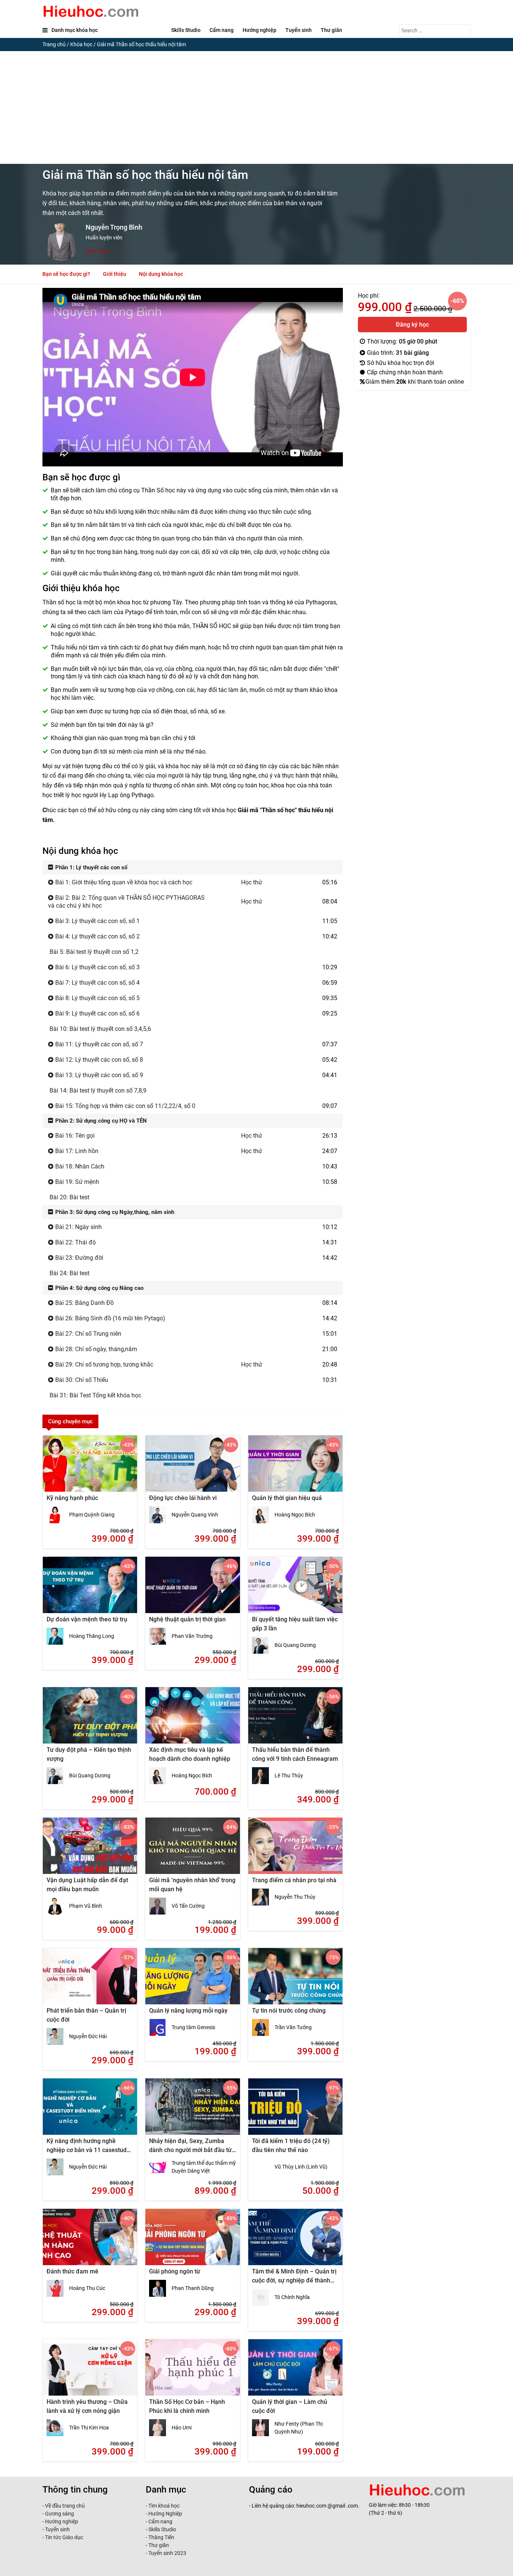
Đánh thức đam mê (72, 2271)
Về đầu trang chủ (65, 2506)
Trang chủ (54, 44)
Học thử (252, 882)
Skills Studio (186, 30)
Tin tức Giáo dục (64, 2537)
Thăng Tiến (161, 2537)
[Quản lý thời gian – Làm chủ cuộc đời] (295, 2372)
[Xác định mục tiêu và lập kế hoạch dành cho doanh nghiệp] (192, 1720)
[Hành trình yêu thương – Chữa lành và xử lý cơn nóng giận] (90, 2372)
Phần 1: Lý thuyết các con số (91, 867)
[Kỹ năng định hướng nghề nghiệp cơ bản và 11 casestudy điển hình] (90, 2111)
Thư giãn (331, 30)
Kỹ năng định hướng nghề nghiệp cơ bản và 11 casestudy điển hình (88, 2150)
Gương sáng (60, 2514)
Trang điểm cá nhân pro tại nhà (294, 1880)
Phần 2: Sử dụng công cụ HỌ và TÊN (100, 1121)
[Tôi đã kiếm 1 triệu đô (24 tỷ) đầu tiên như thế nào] (295, 2111)
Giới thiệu (115, 274)
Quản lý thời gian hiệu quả (287, 1498)
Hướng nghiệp (260, 30)
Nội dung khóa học (161, 274)
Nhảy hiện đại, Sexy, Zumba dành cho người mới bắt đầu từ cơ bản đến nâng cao (190, 2150)
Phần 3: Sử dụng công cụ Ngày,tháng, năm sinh (114, 1212)
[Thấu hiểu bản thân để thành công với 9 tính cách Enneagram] (295, 1720)
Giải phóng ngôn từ (175, 2271)
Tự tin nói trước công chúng (289, 2011)
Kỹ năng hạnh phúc (72, 1498)
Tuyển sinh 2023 (167, 2553)
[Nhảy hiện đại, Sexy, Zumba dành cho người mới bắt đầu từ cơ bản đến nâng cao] (192, 2111)
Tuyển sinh (299, 30)
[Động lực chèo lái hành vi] (192, 1468)
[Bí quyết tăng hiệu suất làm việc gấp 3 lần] (295, 1590)
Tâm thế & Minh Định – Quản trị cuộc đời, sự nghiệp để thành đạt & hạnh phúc (294, 2280)
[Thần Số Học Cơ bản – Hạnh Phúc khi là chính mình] (192, 2372)
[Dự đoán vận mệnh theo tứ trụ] (90, 1590)
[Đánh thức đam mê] (90, 2242)
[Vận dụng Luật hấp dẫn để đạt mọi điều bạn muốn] (90, 1851)
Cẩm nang (222, 30)
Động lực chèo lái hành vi (183, 1498)
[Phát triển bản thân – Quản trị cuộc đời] (90, 1981)
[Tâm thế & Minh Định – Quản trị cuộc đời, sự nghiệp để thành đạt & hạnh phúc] (295, 2242)
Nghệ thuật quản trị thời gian (187, 1619)
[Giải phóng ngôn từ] (192, 2242)
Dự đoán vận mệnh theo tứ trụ (87, 1619)
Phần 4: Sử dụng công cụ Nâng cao (99, 1288)
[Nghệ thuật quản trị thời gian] (192, 1590)
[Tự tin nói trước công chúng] (295, 1981)
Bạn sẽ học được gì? (66, 274)
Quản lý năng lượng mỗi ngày (188, 2011)
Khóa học (81, 44)
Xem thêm (97, 251)
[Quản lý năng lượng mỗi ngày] (192, 1981)
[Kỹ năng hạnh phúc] (90, 1468)
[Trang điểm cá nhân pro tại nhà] (295, 1851)
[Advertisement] (256, 107)
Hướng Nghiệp (165, 2514)
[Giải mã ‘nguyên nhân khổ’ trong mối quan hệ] (192, 1851)
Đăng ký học (412, 325)
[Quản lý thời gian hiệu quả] (295, 1468)
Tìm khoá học (163, 2506)
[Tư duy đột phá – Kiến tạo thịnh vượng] (90, 1720)
